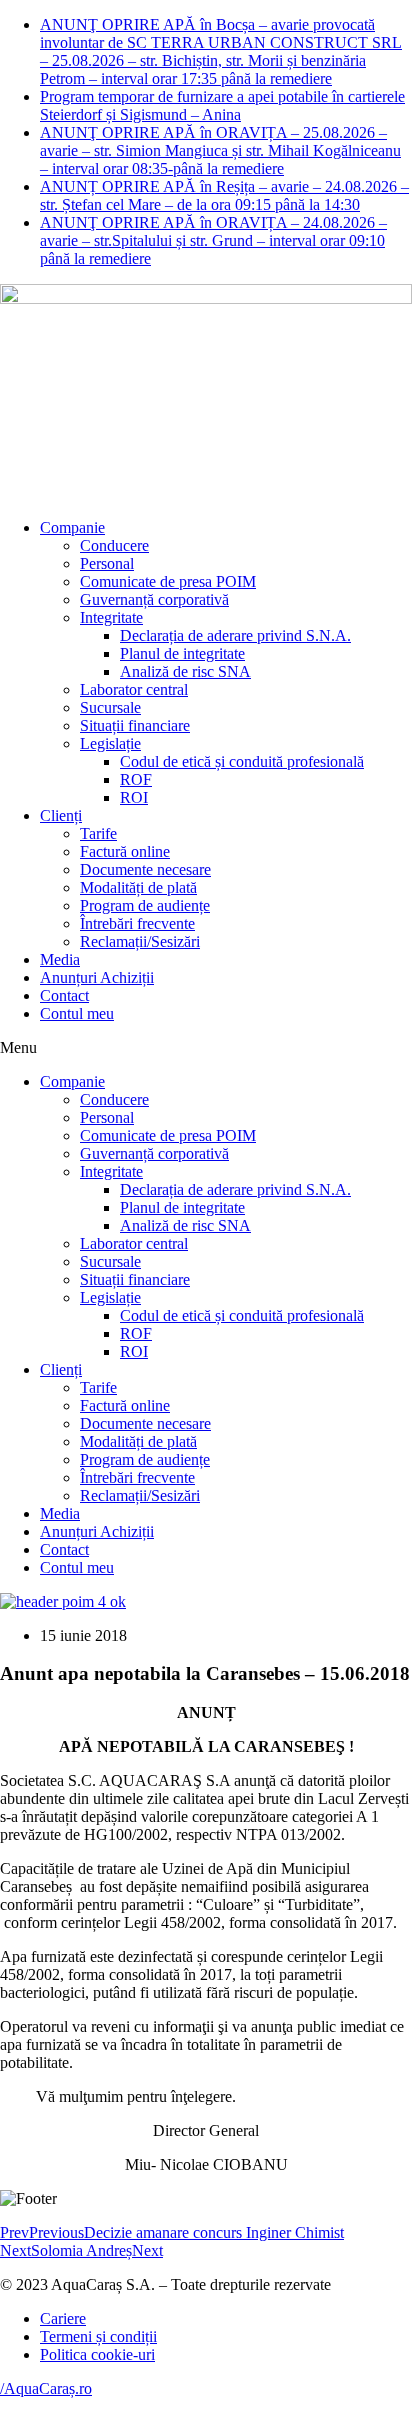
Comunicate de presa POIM (168, 581)
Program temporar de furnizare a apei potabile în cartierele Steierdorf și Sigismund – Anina (222, 105)
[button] (206, 1048)
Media (60, 959)
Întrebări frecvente (137, 923)
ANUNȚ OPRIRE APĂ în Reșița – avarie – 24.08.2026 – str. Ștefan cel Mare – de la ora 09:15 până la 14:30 (224, 195)
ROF (136, 779)
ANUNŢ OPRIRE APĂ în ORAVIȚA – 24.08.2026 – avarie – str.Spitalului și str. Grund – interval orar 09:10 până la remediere (213, 240)
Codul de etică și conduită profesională (242, 761)
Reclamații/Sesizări (140, 941)
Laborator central (134, 689)
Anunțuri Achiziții (97, 977)
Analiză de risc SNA (185, 671)
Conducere (114, 545)
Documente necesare (145, 869)
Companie (72, 527)
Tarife (98, 833)
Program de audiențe (145, 905)
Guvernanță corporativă (154, 599)
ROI (134, 797)
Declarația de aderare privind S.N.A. (235, 635)
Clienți (61, 815)
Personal (107, 563)
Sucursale (110, 707)
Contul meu (77, 1013)
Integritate (111, 617)
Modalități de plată (138, 887)
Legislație (110, 743)
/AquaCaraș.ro (46, 2388)
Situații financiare (135, 725)
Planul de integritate (182, 653)
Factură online (125, 851)
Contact (64, 995)
